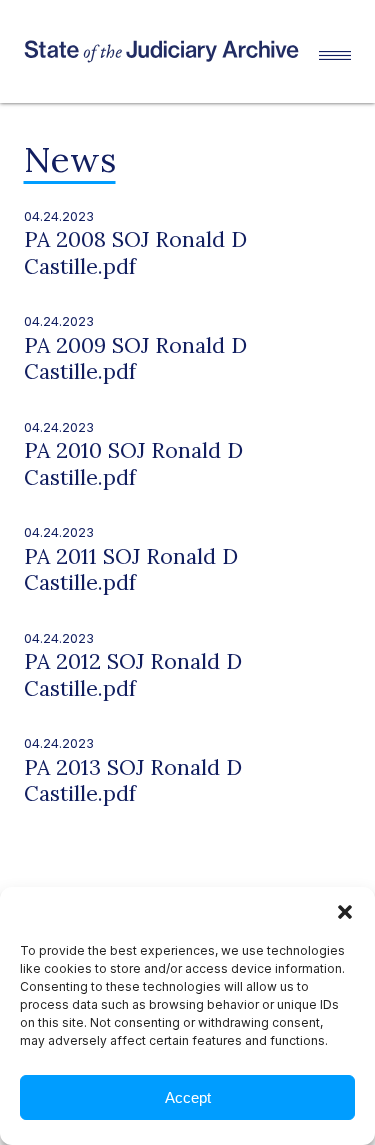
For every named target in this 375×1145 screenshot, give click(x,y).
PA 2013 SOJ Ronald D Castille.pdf (133, 780)
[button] (345, 912)
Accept (188, 1097)
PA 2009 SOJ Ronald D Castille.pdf (135, 358)
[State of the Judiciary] (172, 51)
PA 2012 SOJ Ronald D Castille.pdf (133, 674)
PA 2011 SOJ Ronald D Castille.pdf (131, 569)
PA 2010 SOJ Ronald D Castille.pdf (133, 463)
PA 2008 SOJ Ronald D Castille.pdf (135, 252)
